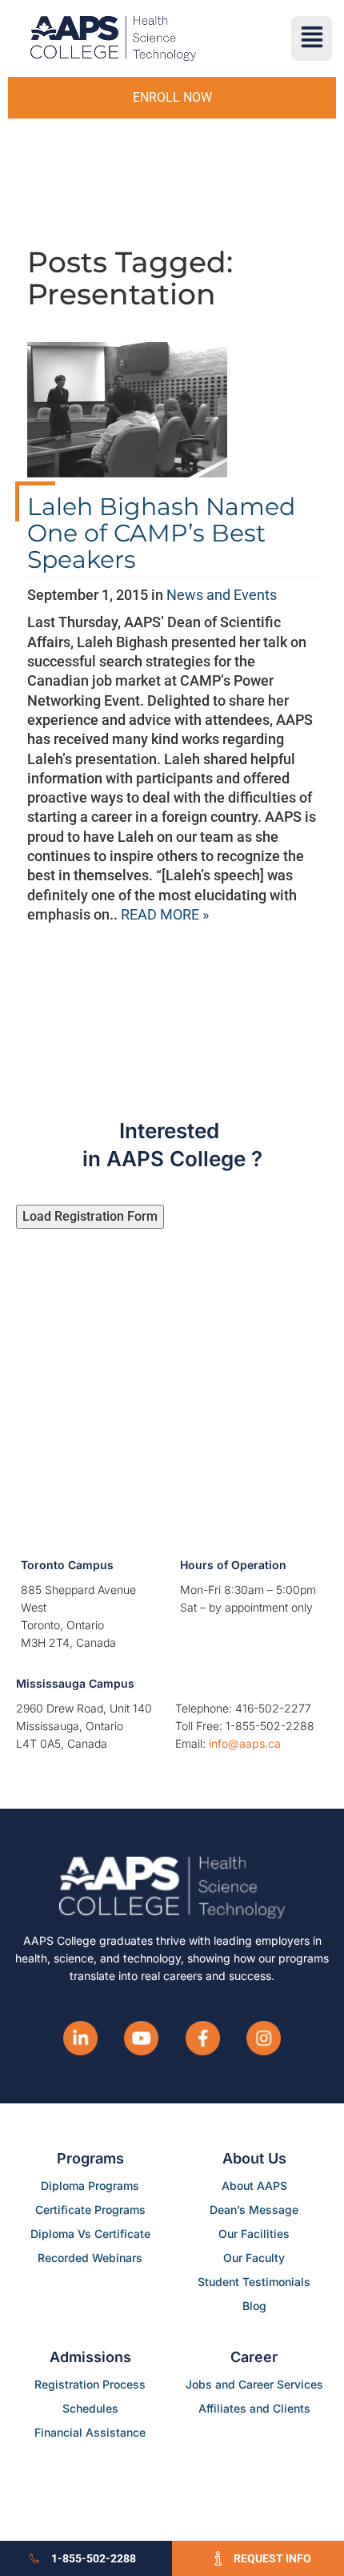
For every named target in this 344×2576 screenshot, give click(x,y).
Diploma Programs (90, 2186)
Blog (254, 2306)
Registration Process (90, 2384)
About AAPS (254, 2186)
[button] (312, 38)
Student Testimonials (254, 2282)
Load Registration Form (90, 1216)
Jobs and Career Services (254, 2384)
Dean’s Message (254, 2210)
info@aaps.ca (245, 1743)
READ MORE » (165, 914)
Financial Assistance (90, 2432)
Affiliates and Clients (254, 2408)
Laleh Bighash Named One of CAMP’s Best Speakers (161, 533)
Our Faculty (254, 2258)
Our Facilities (254, 2234)
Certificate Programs (90, 2210)
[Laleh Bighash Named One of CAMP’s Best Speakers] (127, 416)
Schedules (90, 2408)
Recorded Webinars (90, 2258)
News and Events (222, 595)
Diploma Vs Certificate (90, 2234)
